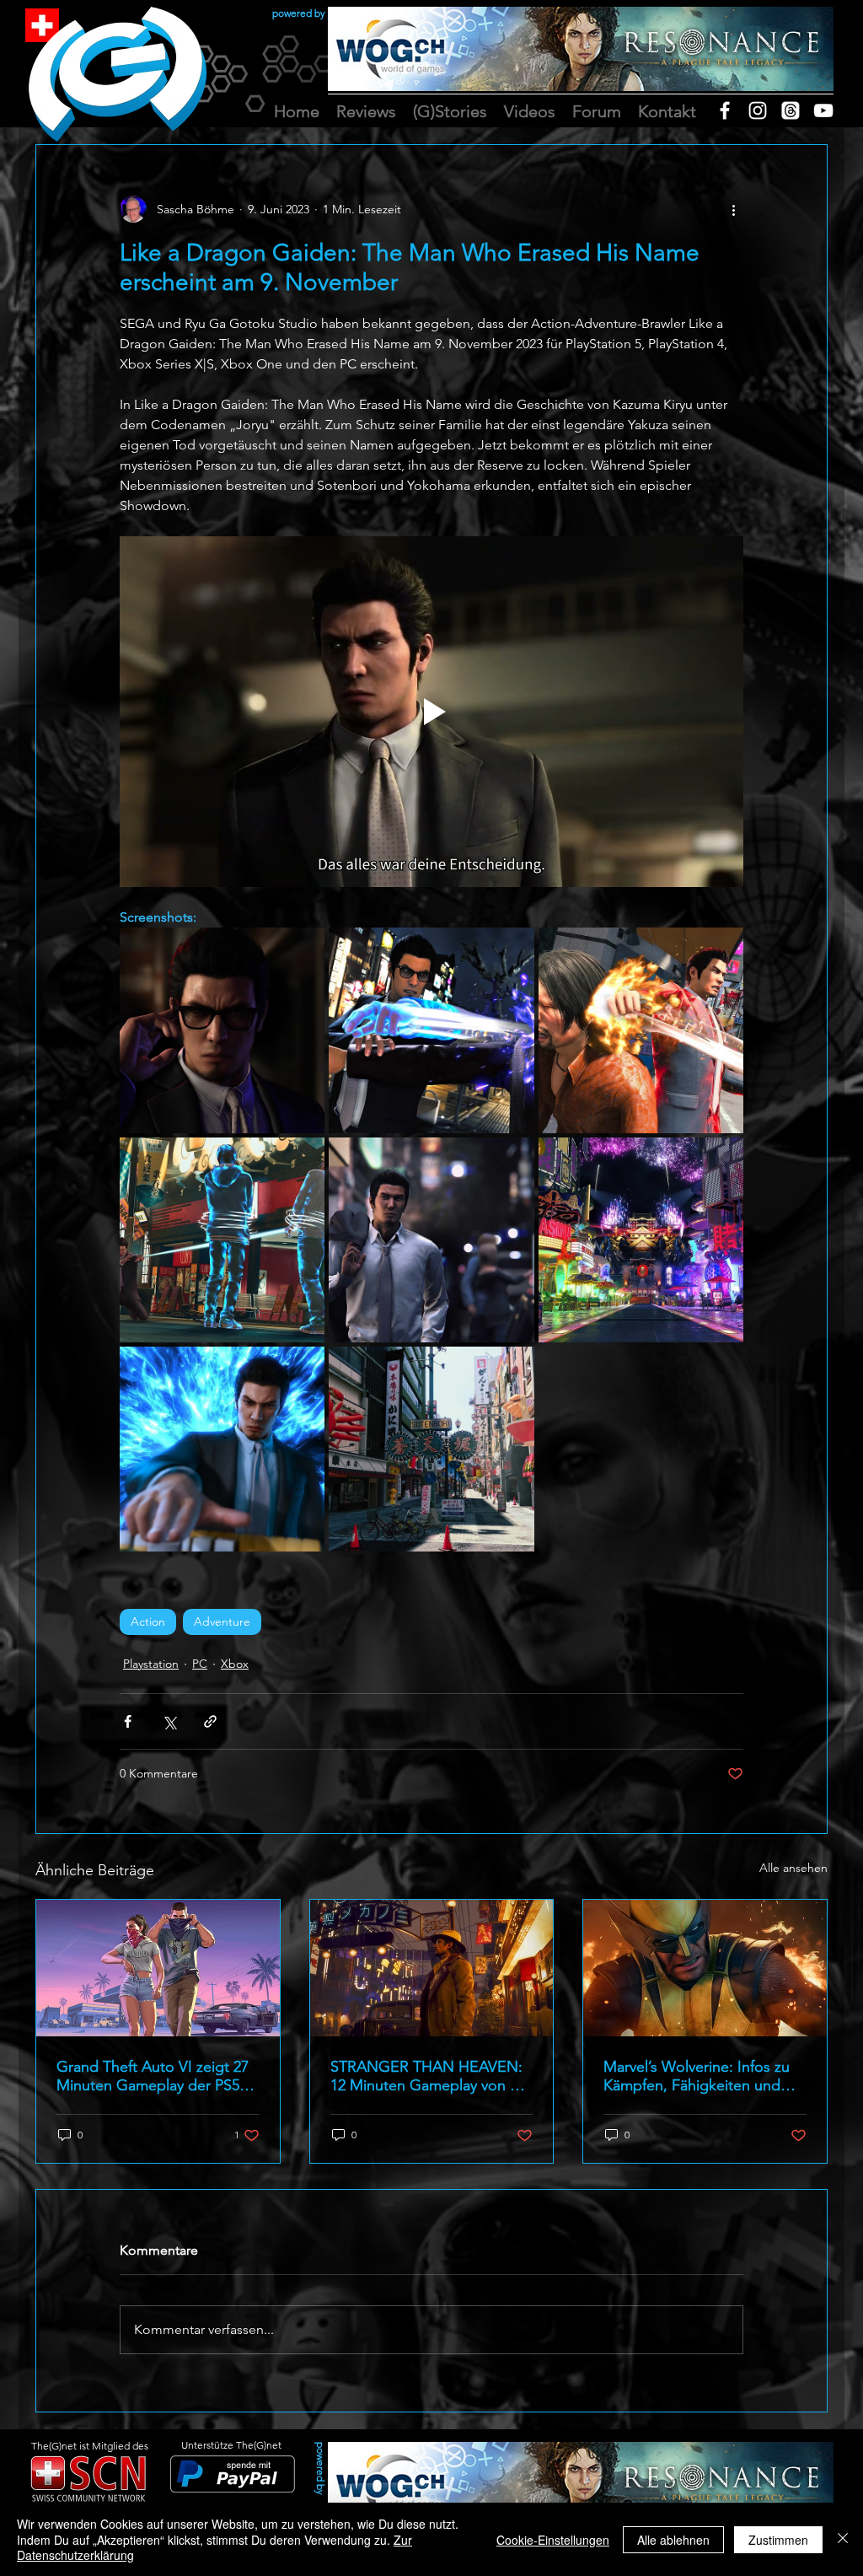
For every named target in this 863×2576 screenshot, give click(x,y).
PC (200, 1664)
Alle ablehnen (673, 2540)
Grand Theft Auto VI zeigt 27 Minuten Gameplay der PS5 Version (153, 2076)
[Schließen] (843, 2539)
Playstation (151, 1664)
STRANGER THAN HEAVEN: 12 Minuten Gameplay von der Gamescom (431, 2076)
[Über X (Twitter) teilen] (169, 1721)
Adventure (222, 1621)
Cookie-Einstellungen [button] (553, 2540)
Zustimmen (778, 2540)
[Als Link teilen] (210, 1721)
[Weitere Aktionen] (733, 209)
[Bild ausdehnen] (222, 1030)
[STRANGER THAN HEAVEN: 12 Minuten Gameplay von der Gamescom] (432, 1968)
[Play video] (431, 712)
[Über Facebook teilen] (128, 1721)
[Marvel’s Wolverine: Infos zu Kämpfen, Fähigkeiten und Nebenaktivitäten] (705, 1968)
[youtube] (823, 110)
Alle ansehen (793, 1868)
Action (148, 1621)
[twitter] (791, 110)
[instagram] (758, 110)
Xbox (235, 1664)
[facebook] (725, 110)
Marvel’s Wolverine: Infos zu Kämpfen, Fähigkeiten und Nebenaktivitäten (697, 2076)
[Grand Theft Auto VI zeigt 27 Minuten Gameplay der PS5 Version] (158, 1968)
